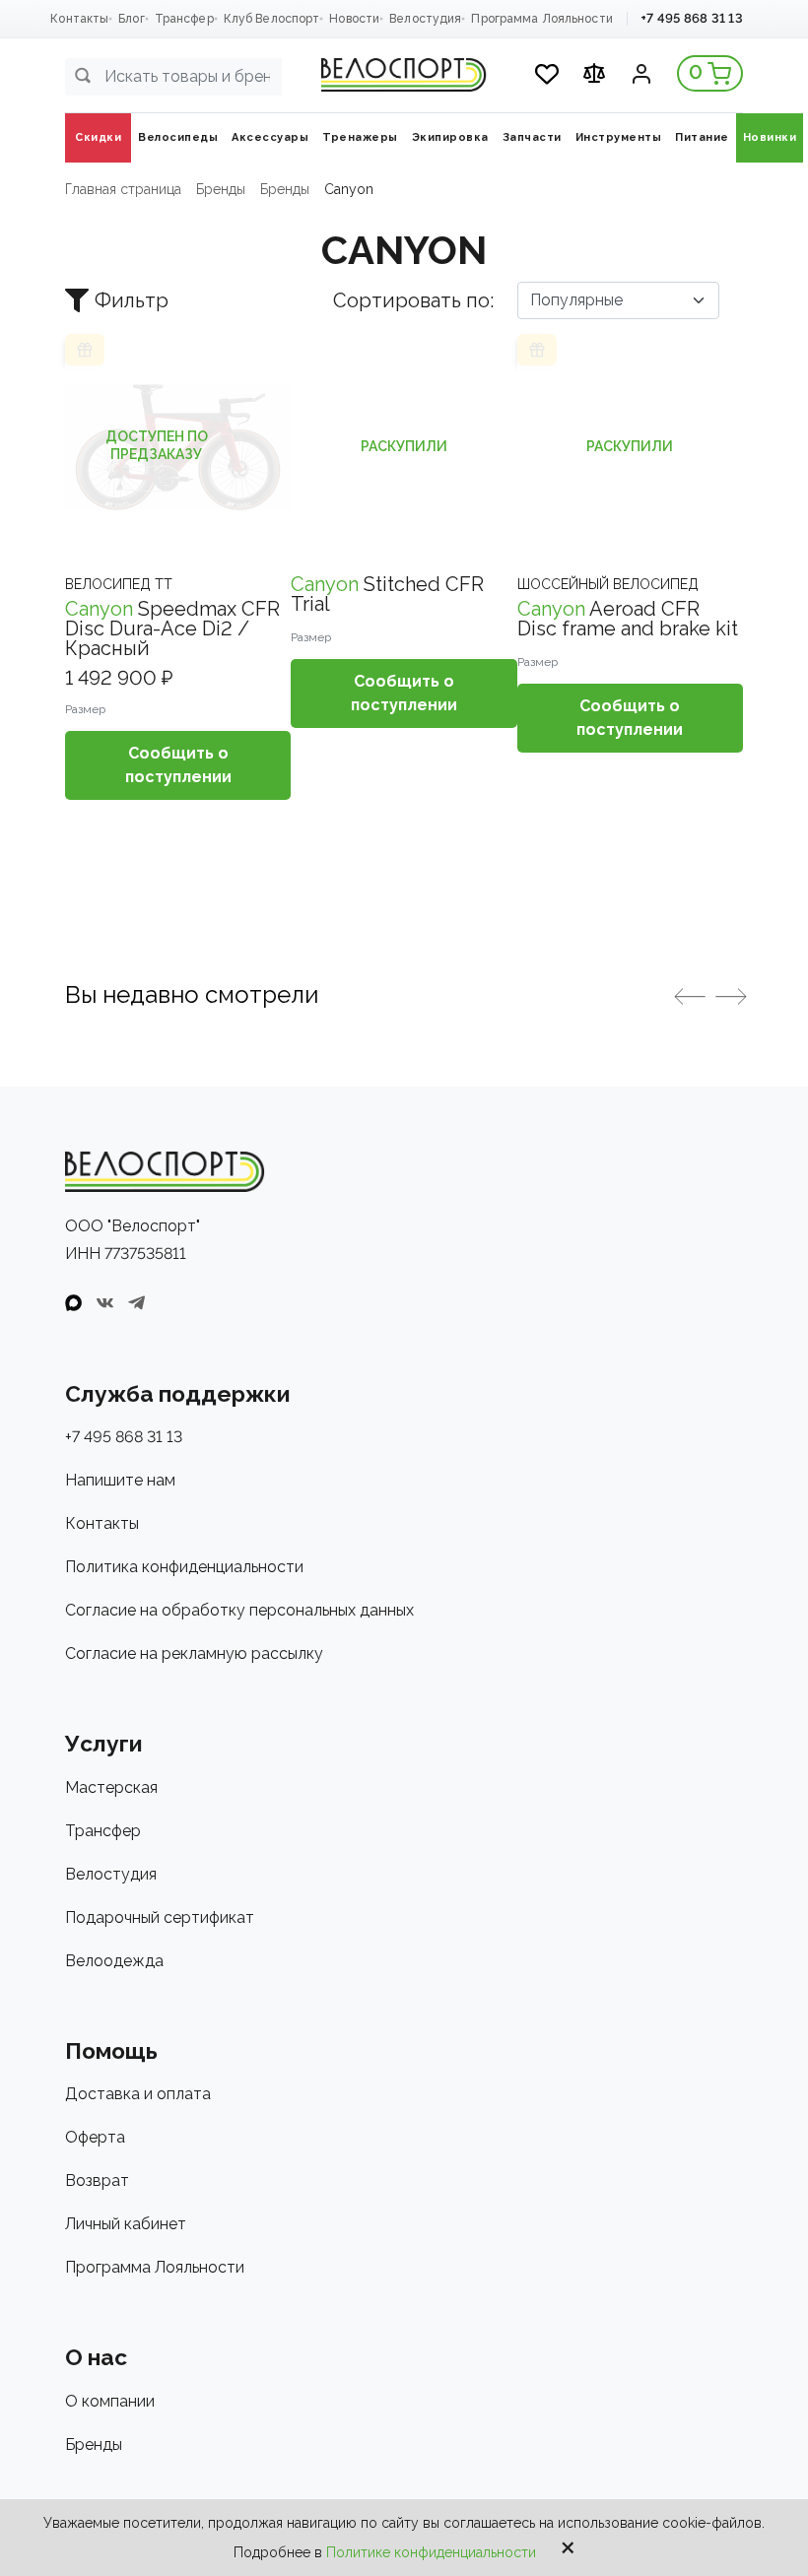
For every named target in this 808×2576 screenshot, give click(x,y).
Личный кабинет (126, 2224)
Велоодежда (114, 1961)
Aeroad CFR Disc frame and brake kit (628, 619)
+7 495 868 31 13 (692, 18)
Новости (354, 19)
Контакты (79, 19)
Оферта (95, 2137)
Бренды (94, 2444)
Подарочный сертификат (160, 1917)
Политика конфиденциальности (184, 1567)
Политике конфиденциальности (431, 2552)
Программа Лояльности (541, 19)
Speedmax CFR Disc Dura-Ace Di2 (172, 628)
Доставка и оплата (138, 2094)
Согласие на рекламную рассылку (194, 1653)
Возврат (97, 2180)
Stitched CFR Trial (387, 594)
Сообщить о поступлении (178, 765)
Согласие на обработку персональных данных (239, 1610)
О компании (110, 2401)
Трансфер (184, 19)
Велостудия (425, 19)
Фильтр (132, 300)
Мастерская (111, 1787)
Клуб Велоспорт (272, 19)
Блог (131, 19)
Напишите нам (120, 1480)
